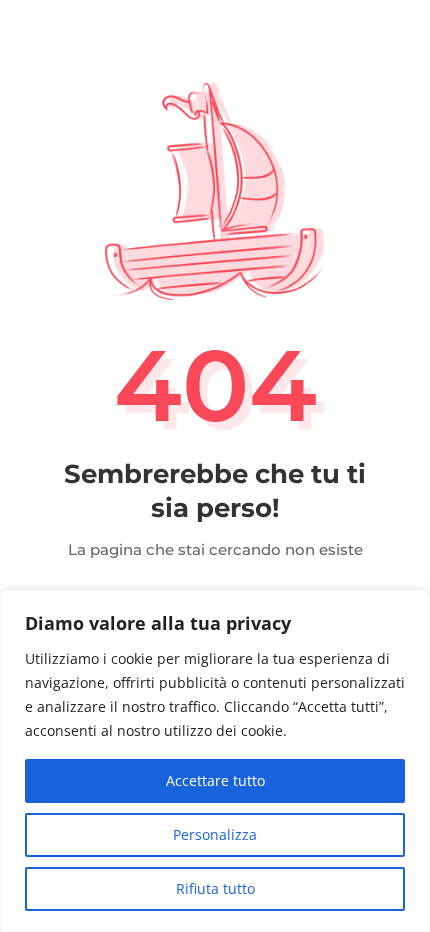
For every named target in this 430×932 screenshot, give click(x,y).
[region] (215, 761)
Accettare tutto (215, 780)
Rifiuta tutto (215, 888)
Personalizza (215, 834)
